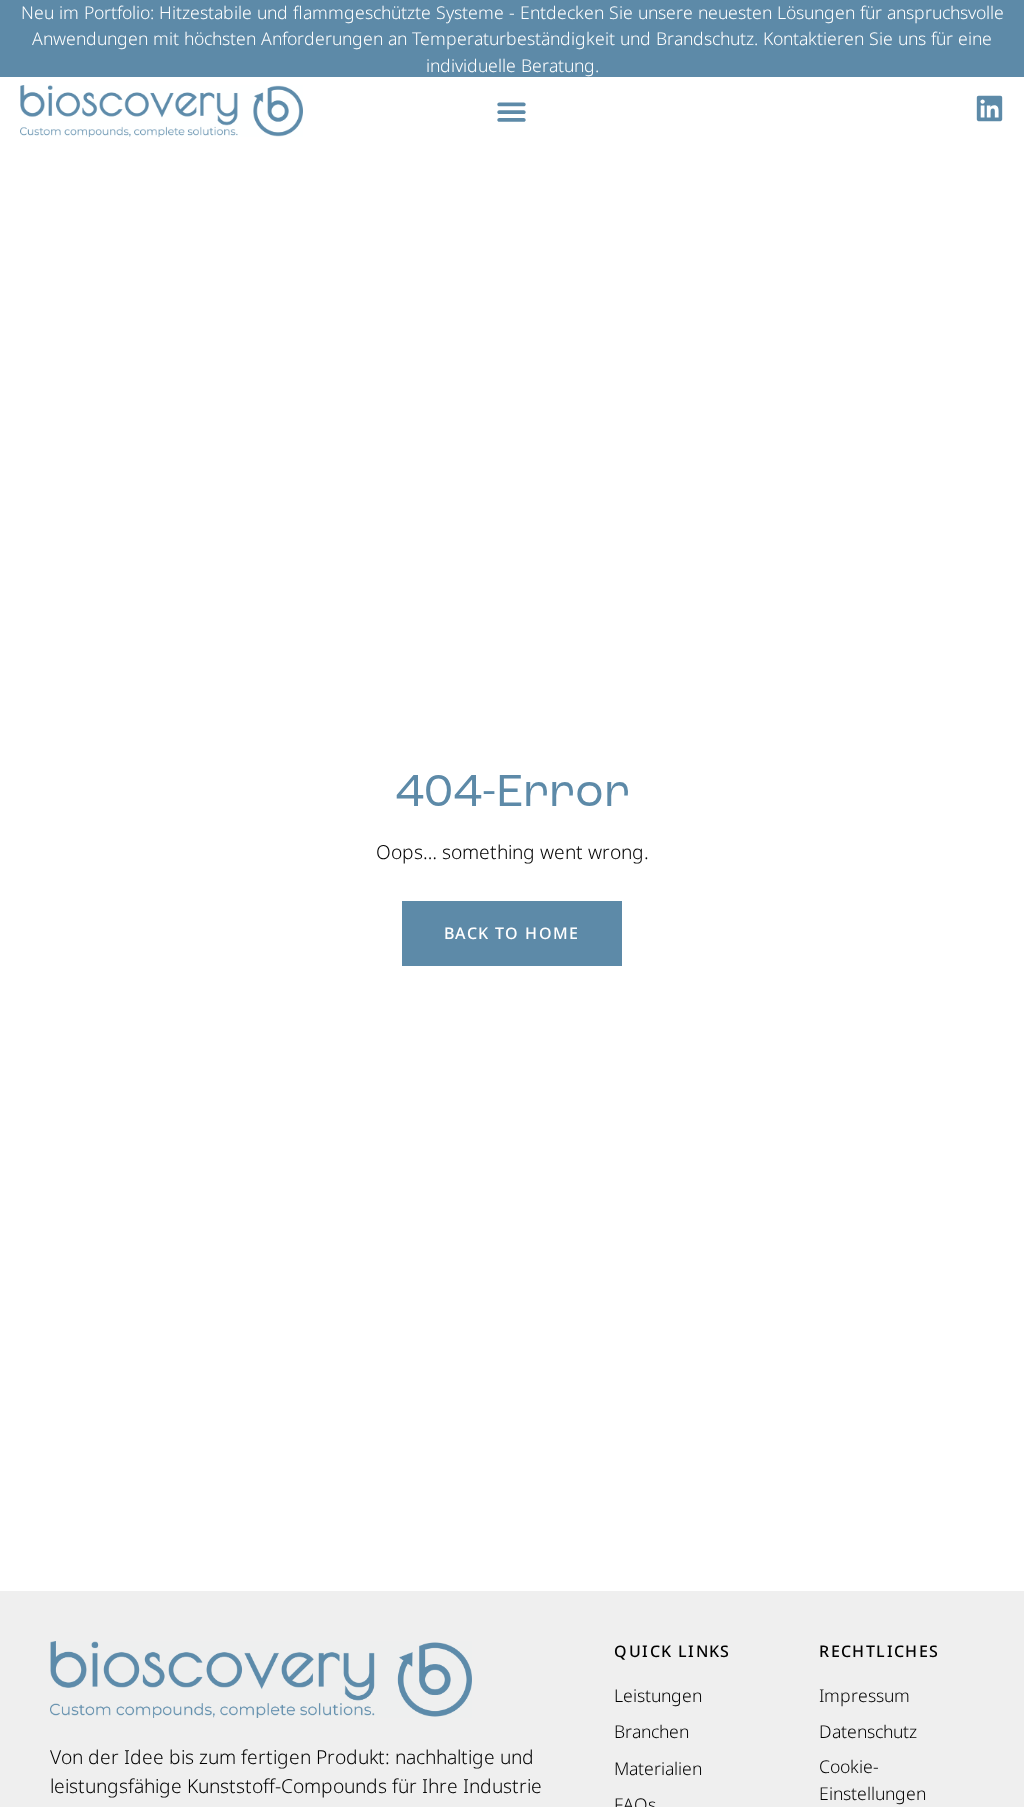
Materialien (658, 1768)
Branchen (651, 1731)
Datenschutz (868, 1731)
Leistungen (658, 1695)
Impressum (864, 1695)
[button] (512, 111)
